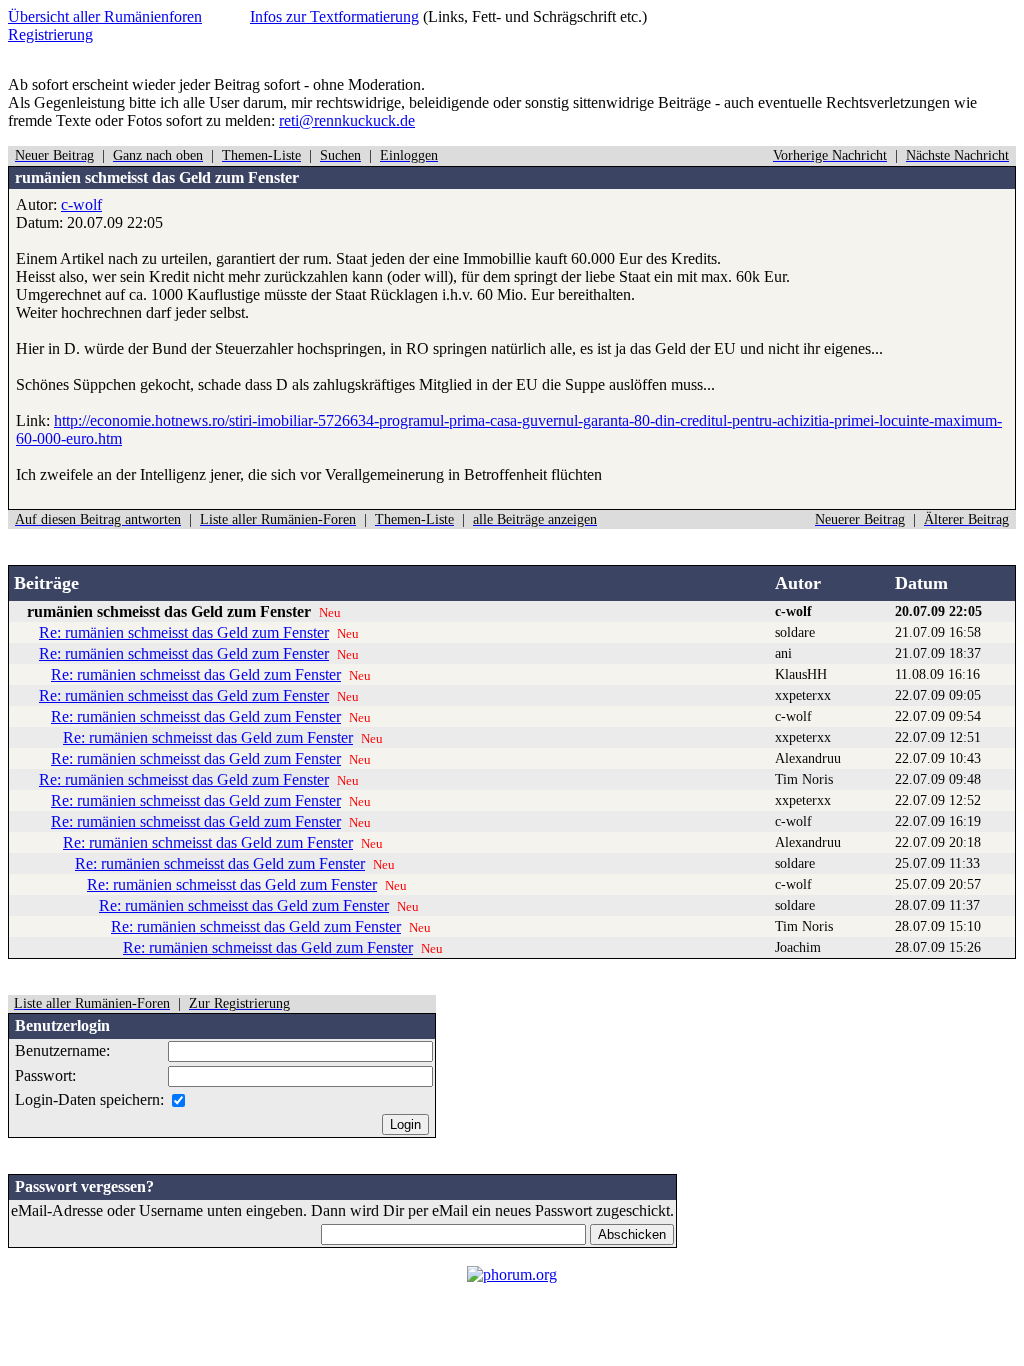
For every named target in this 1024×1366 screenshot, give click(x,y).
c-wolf (81, 204)
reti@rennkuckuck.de (347, 120)
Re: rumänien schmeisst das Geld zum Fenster (184, 632)
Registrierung (50, 34)
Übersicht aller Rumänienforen (105, 16)
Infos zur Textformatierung (334, 16)
